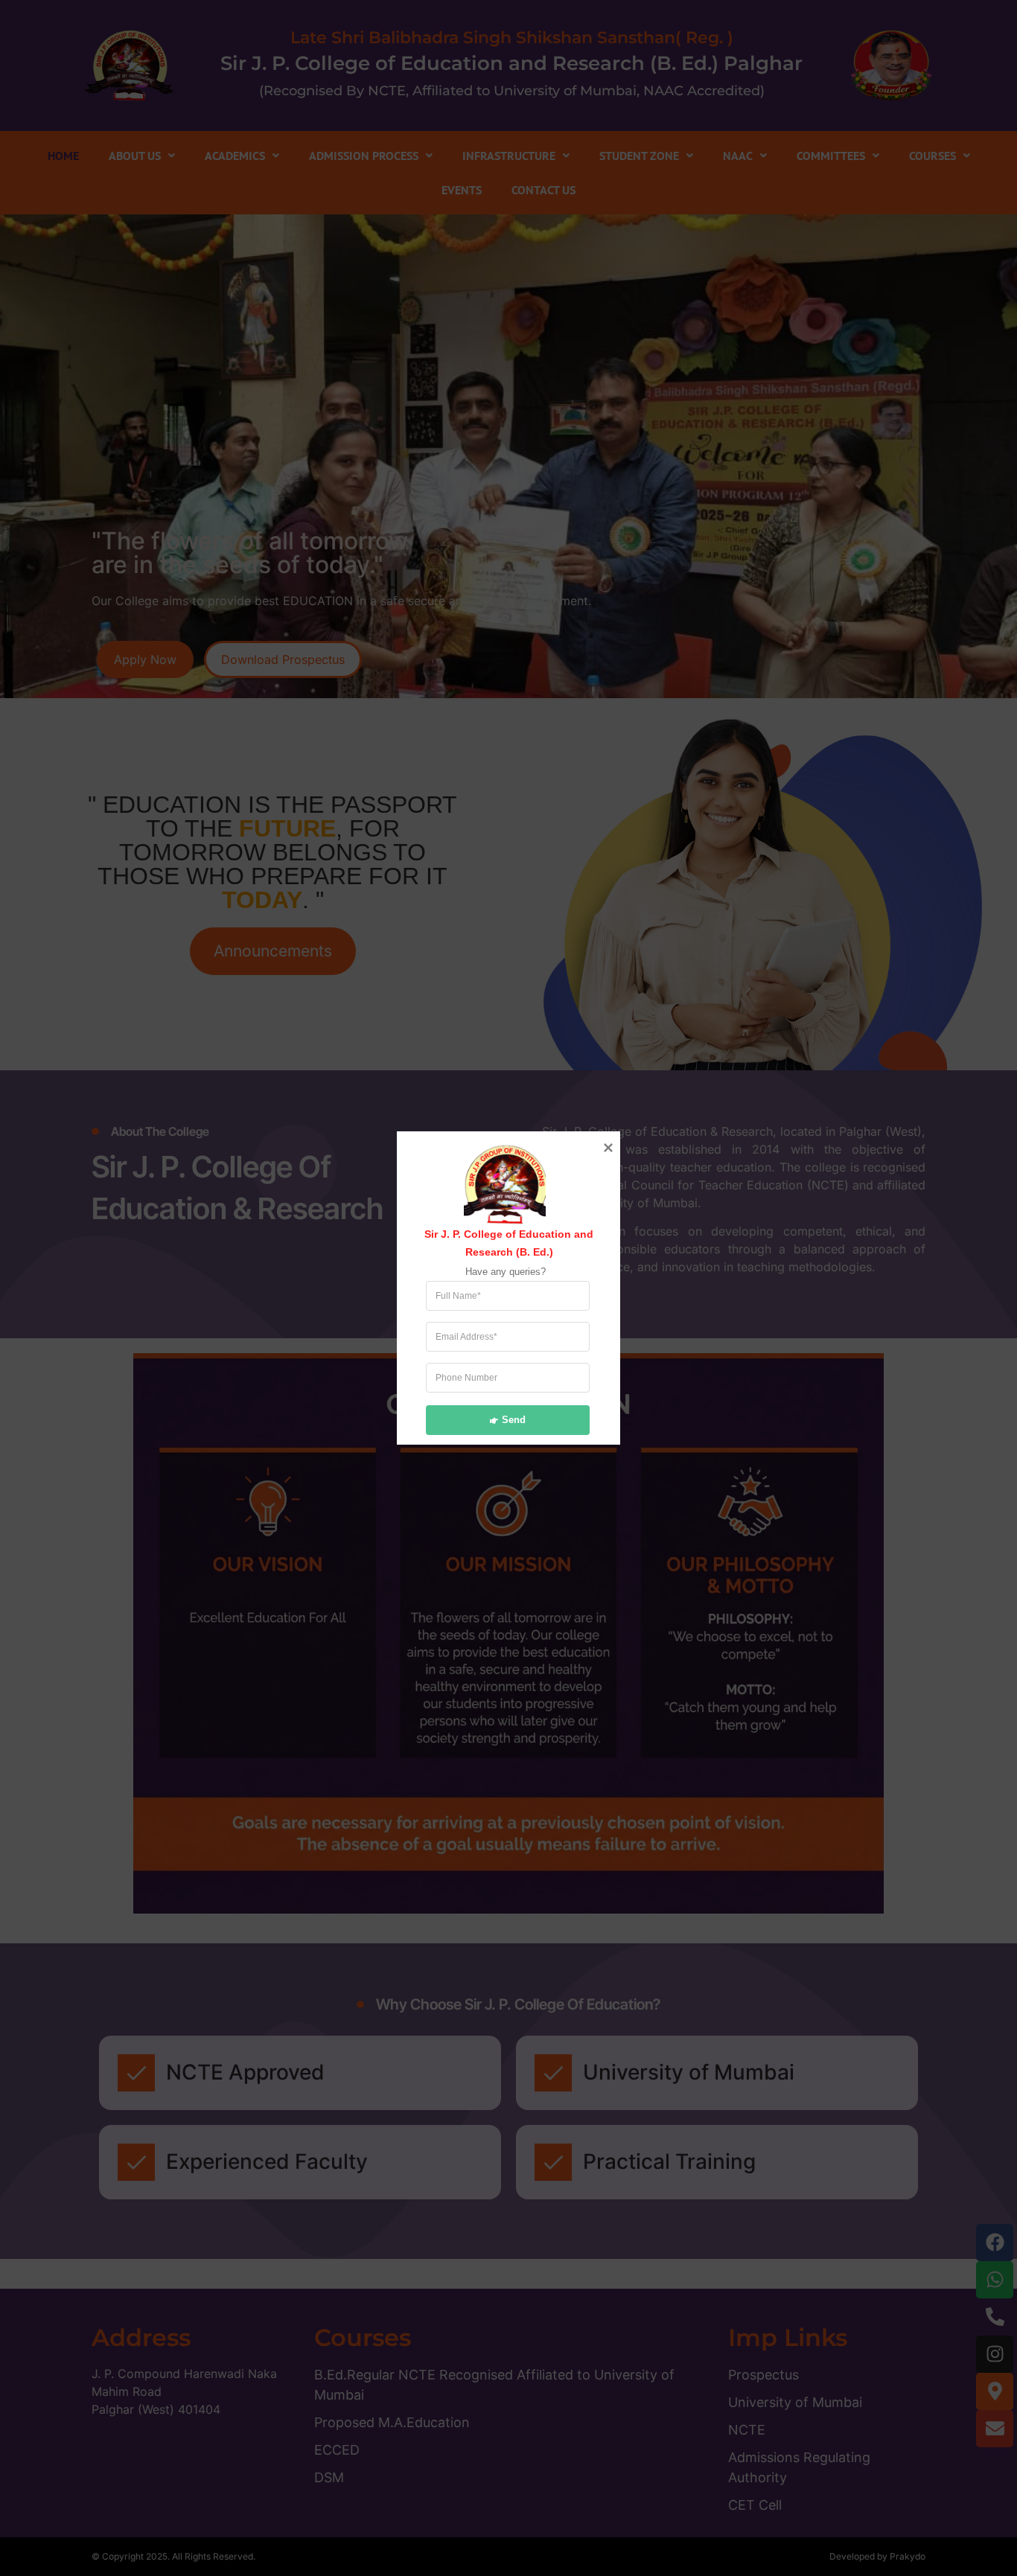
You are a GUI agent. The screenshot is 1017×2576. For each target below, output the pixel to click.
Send (514, 1419)
